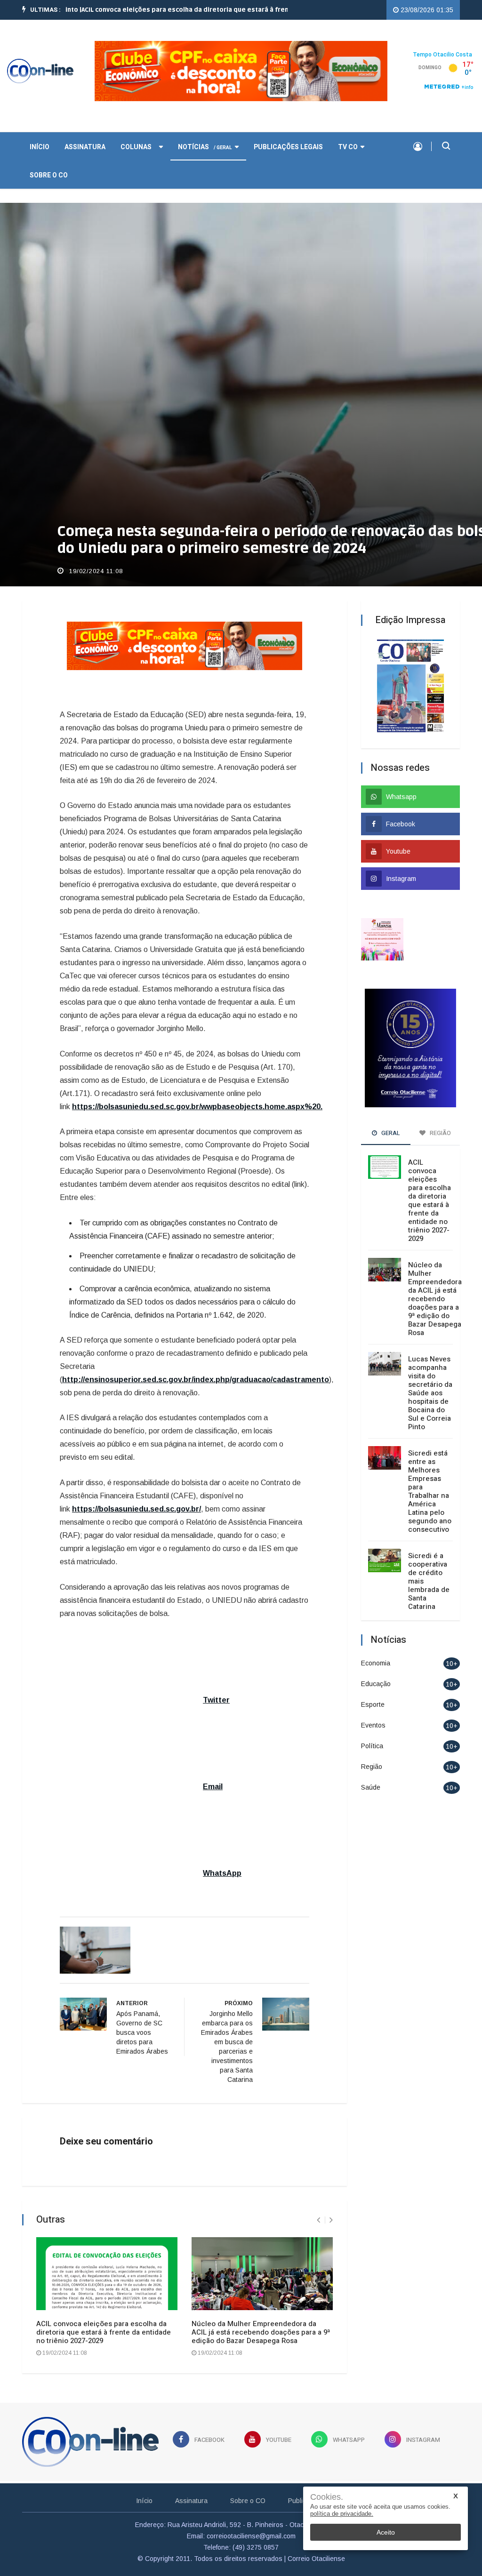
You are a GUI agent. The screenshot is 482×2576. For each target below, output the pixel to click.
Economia (376, 1663)
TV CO (348, 147)
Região (372, 1767)
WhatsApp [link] (222, 1873)
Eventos (373, 1725)
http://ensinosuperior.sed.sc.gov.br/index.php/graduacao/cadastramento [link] (196, 1380)
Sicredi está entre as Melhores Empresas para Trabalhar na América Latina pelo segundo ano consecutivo (430, 1491)
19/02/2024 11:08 (95, 571)
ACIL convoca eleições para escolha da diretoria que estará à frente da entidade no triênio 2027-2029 (104, 2332)
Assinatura (85, 147)
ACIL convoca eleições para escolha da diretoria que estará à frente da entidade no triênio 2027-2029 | (175, 10)
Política (372, 1746)
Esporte (373, 1704)
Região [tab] (440, 1133)
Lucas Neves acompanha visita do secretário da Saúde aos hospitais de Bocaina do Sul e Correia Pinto (430, 1393)
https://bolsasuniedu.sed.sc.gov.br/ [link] (137, 1509)
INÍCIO (40, 147)
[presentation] (318, 2220)
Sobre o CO (49, 175)
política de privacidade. (342, 2514)
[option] (175, 10)
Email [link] (213, 1787)
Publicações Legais (288, 147)
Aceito (386, 2532)
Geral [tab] (390, 1133)
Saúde (371, 1787)
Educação (376, 1684)
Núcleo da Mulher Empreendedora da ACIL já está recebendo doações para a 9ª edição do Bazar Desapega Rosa (261, 2332)
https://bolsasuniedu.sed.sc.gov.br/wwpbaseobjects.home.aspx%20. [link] (197, 1107)
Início (144, 2501)
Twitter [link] (216, 1700)
